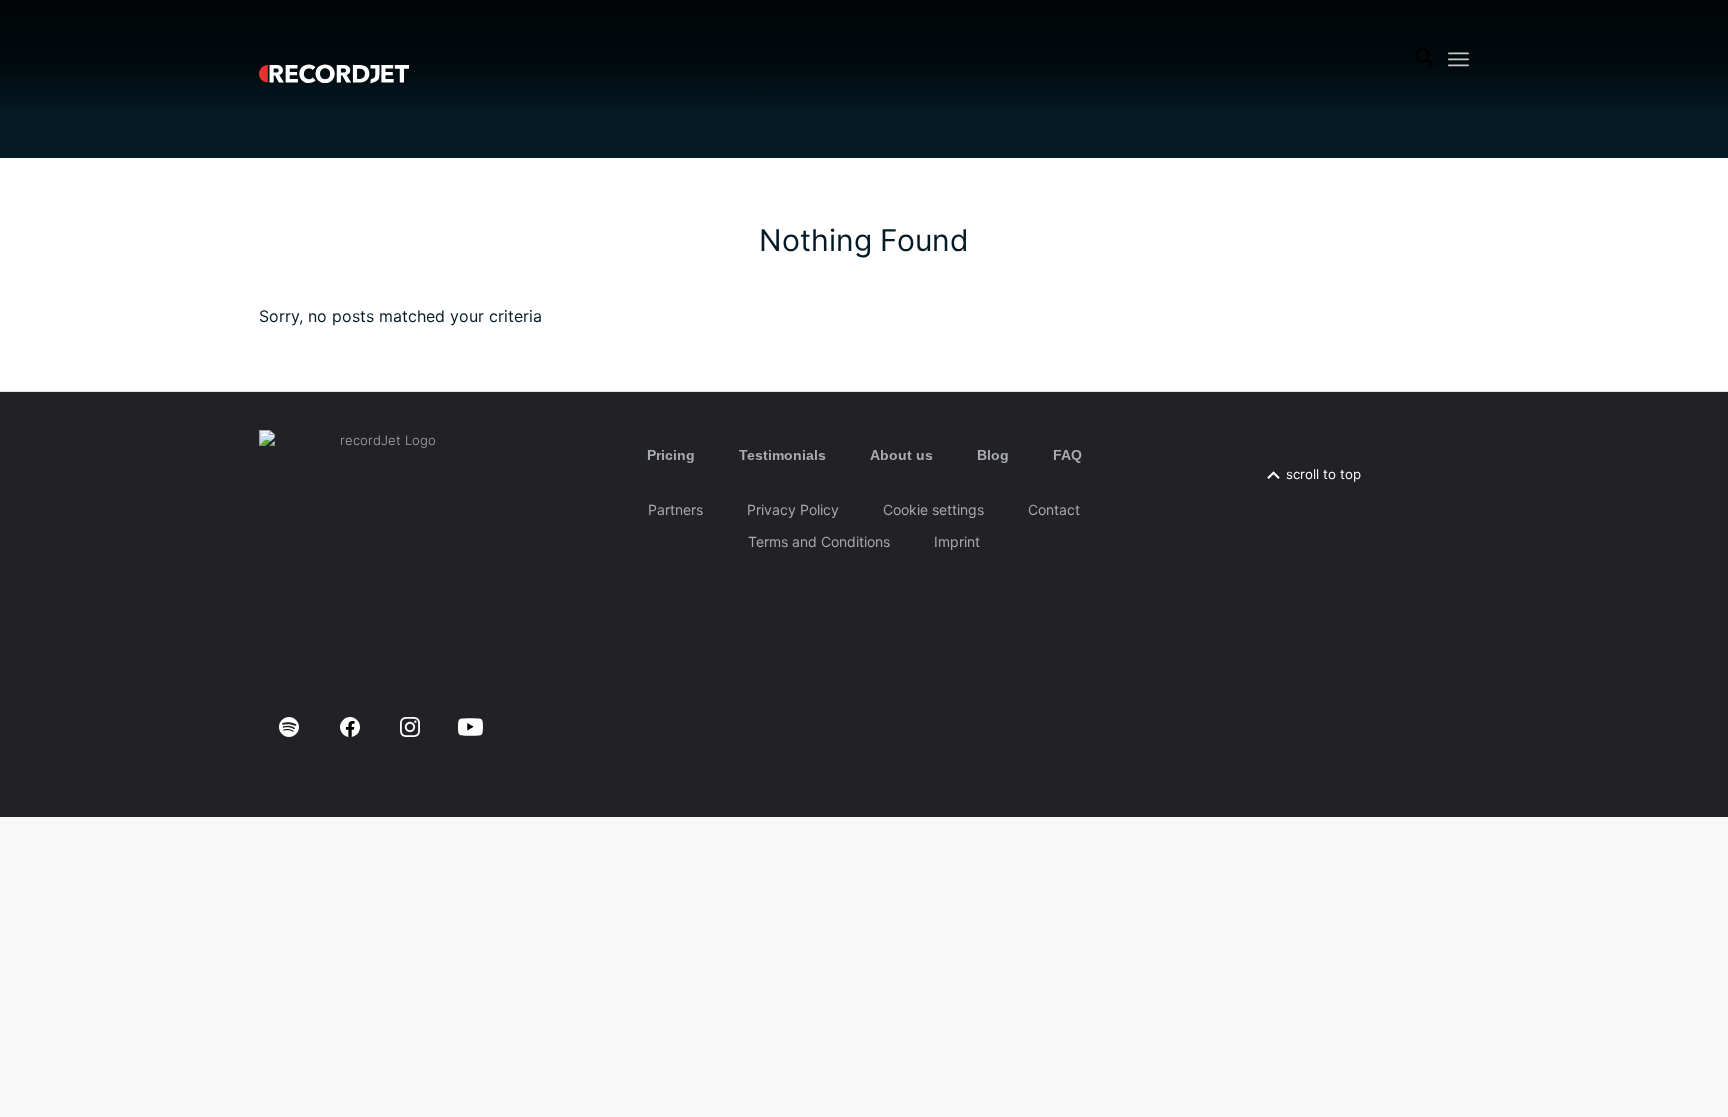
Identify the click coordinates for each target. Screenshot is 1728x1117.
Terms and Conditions (819, 541)
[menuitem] (1424, 59)
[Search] (1424, 59)
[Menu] (1458, 59)
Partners (675, 509)
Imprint (957, 541)
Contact (1054, 509)
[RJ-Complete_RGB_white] (334, 59)
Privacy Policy (793, 509)
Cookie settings (933, 509)
